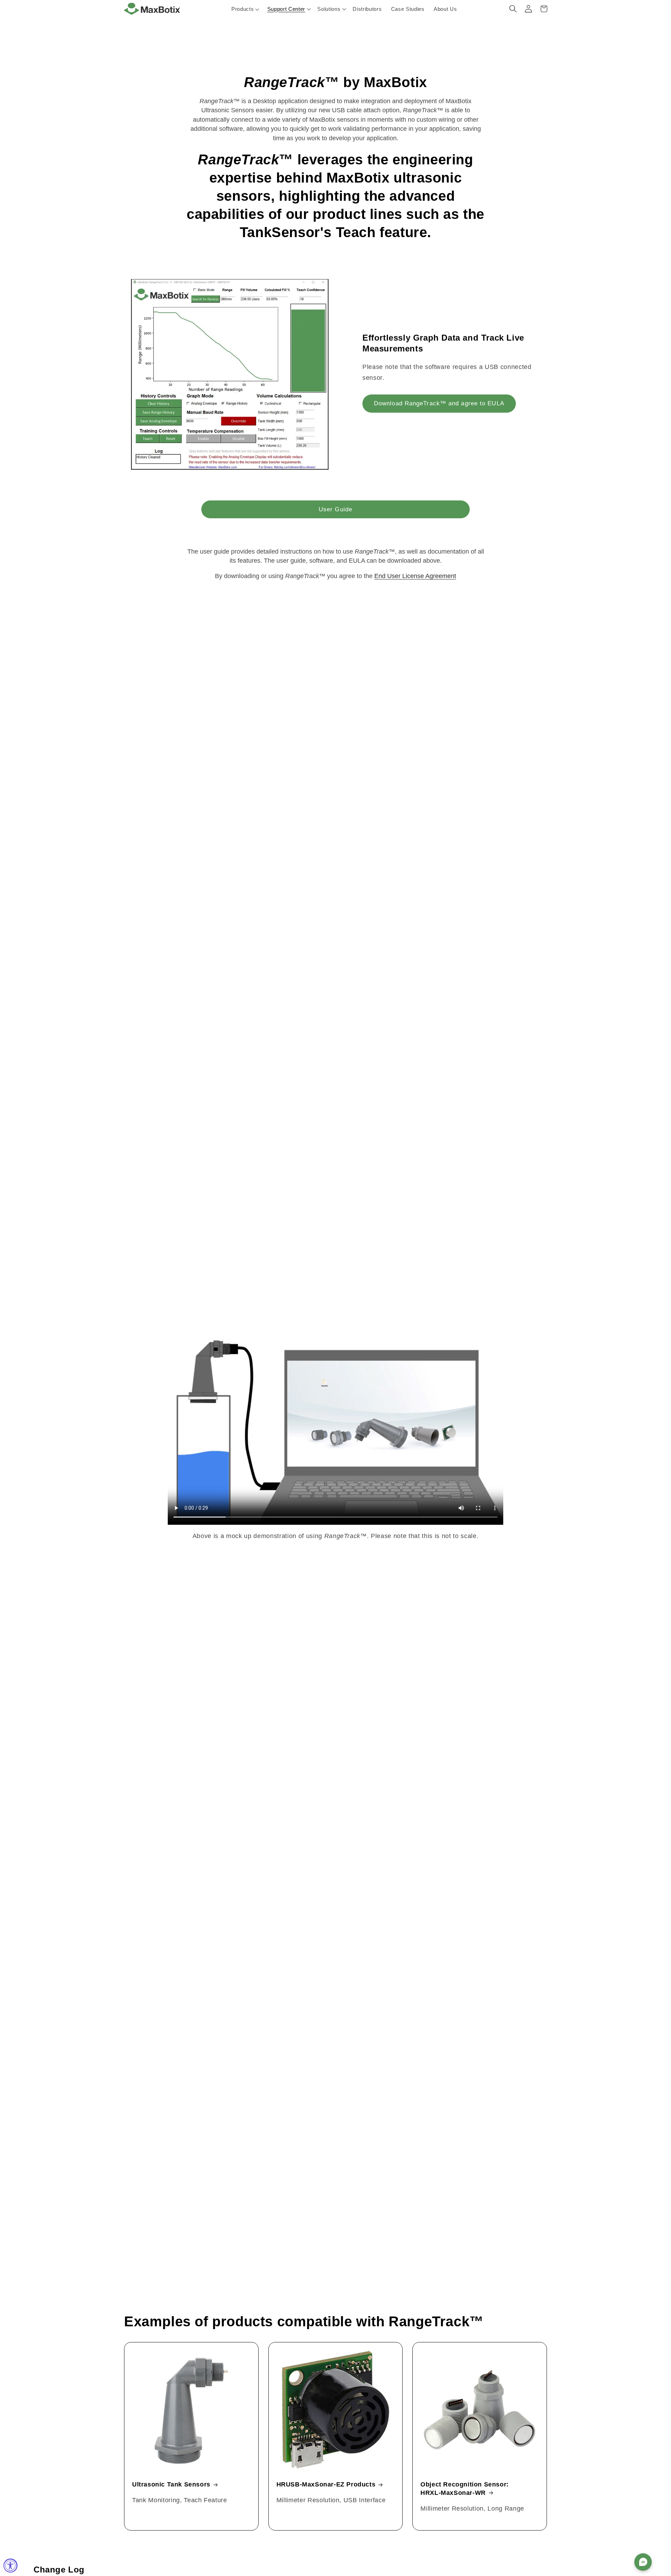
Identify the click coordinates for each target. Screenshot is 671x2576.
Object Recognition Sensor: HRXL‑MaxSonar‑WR (465, 2488)
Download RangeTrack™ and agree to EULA (439, 403)
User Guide (335, 509)
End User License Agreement (415, 576)
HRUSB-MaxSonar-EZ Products (326, 2484)
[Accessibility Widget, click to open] (10, 2566)
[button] (288, 9)
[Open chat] (643, 2562)
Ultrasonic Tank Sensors (171, 2484)
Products (243, 9)
